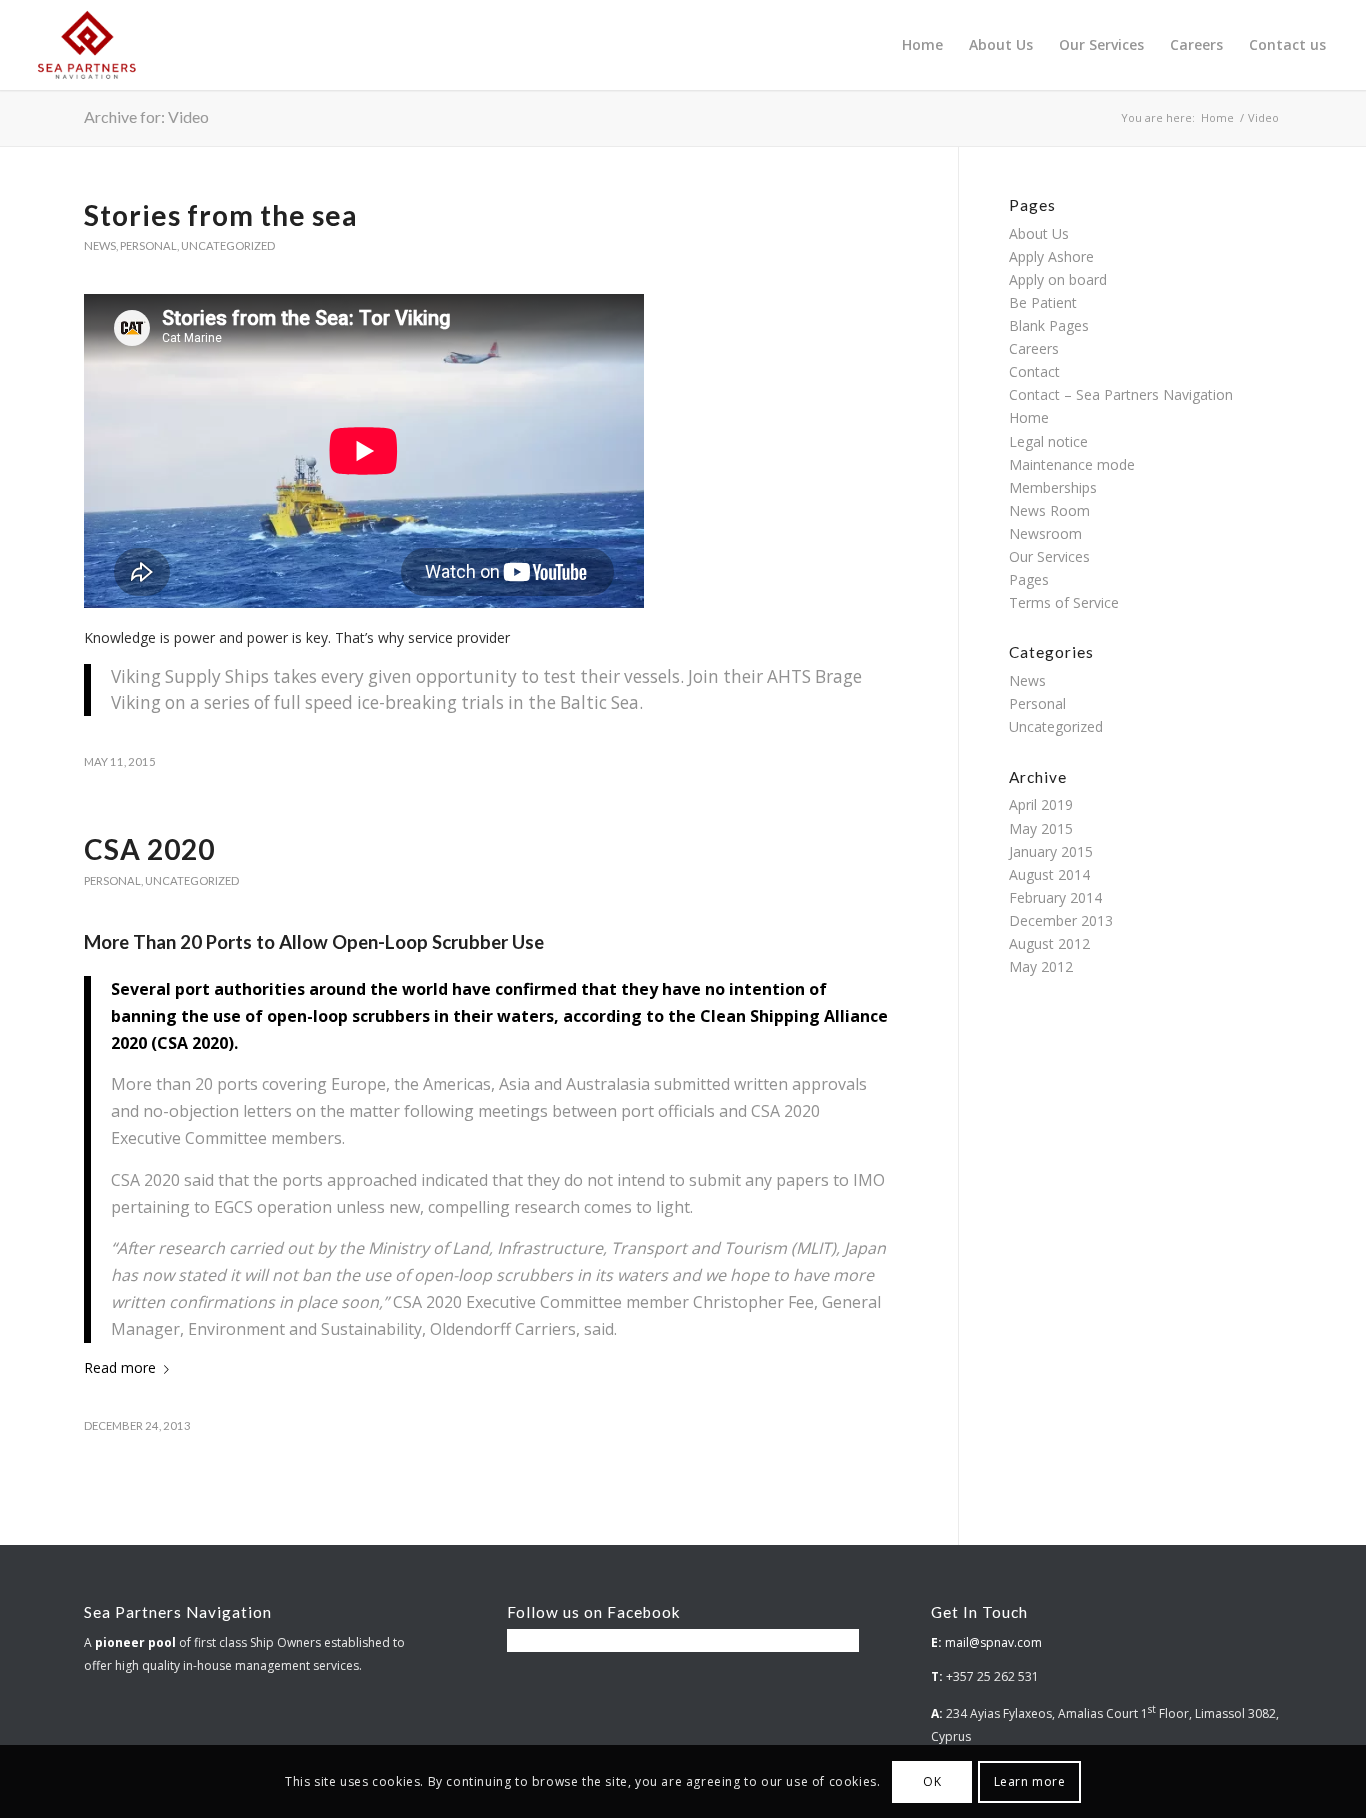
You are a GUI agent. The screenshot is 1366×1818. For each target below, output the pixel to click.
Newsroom (1045, 533)
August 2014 (1049, 874)
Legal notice (1048, 441)
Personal (148, 245)
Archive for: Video (146, 116)
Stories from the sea (221, 215)
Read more (120, 1367)
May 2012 (1041, 966)
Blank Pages (1049, 325)
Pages (1029, 579)
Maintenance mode (1072, 464)
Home (1029, 417)
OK (932, 1780)
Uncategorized (228, 245)
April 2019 (1041, 804)
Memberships (1053, 487)
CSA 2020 (149, 849)
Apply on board (1058, 279)
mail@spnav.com (993, 1642)
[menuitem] (922, 45)
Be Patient (1043, 302)
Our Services (1049, 556)
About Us (1039, 233)
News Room (1049, 510)
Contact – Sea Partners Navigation (1121, 394)
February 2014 (1055, 897)
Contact (1034, 371)
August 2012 (1049, 943)
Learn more (1030, 1780)
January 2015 (1051, 851)
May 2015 (1041, 828)
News (100, 245)
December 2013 (1061, 920)
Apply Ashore (1051, 256)
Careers (1034, 348)
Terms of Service (1064, 602)
